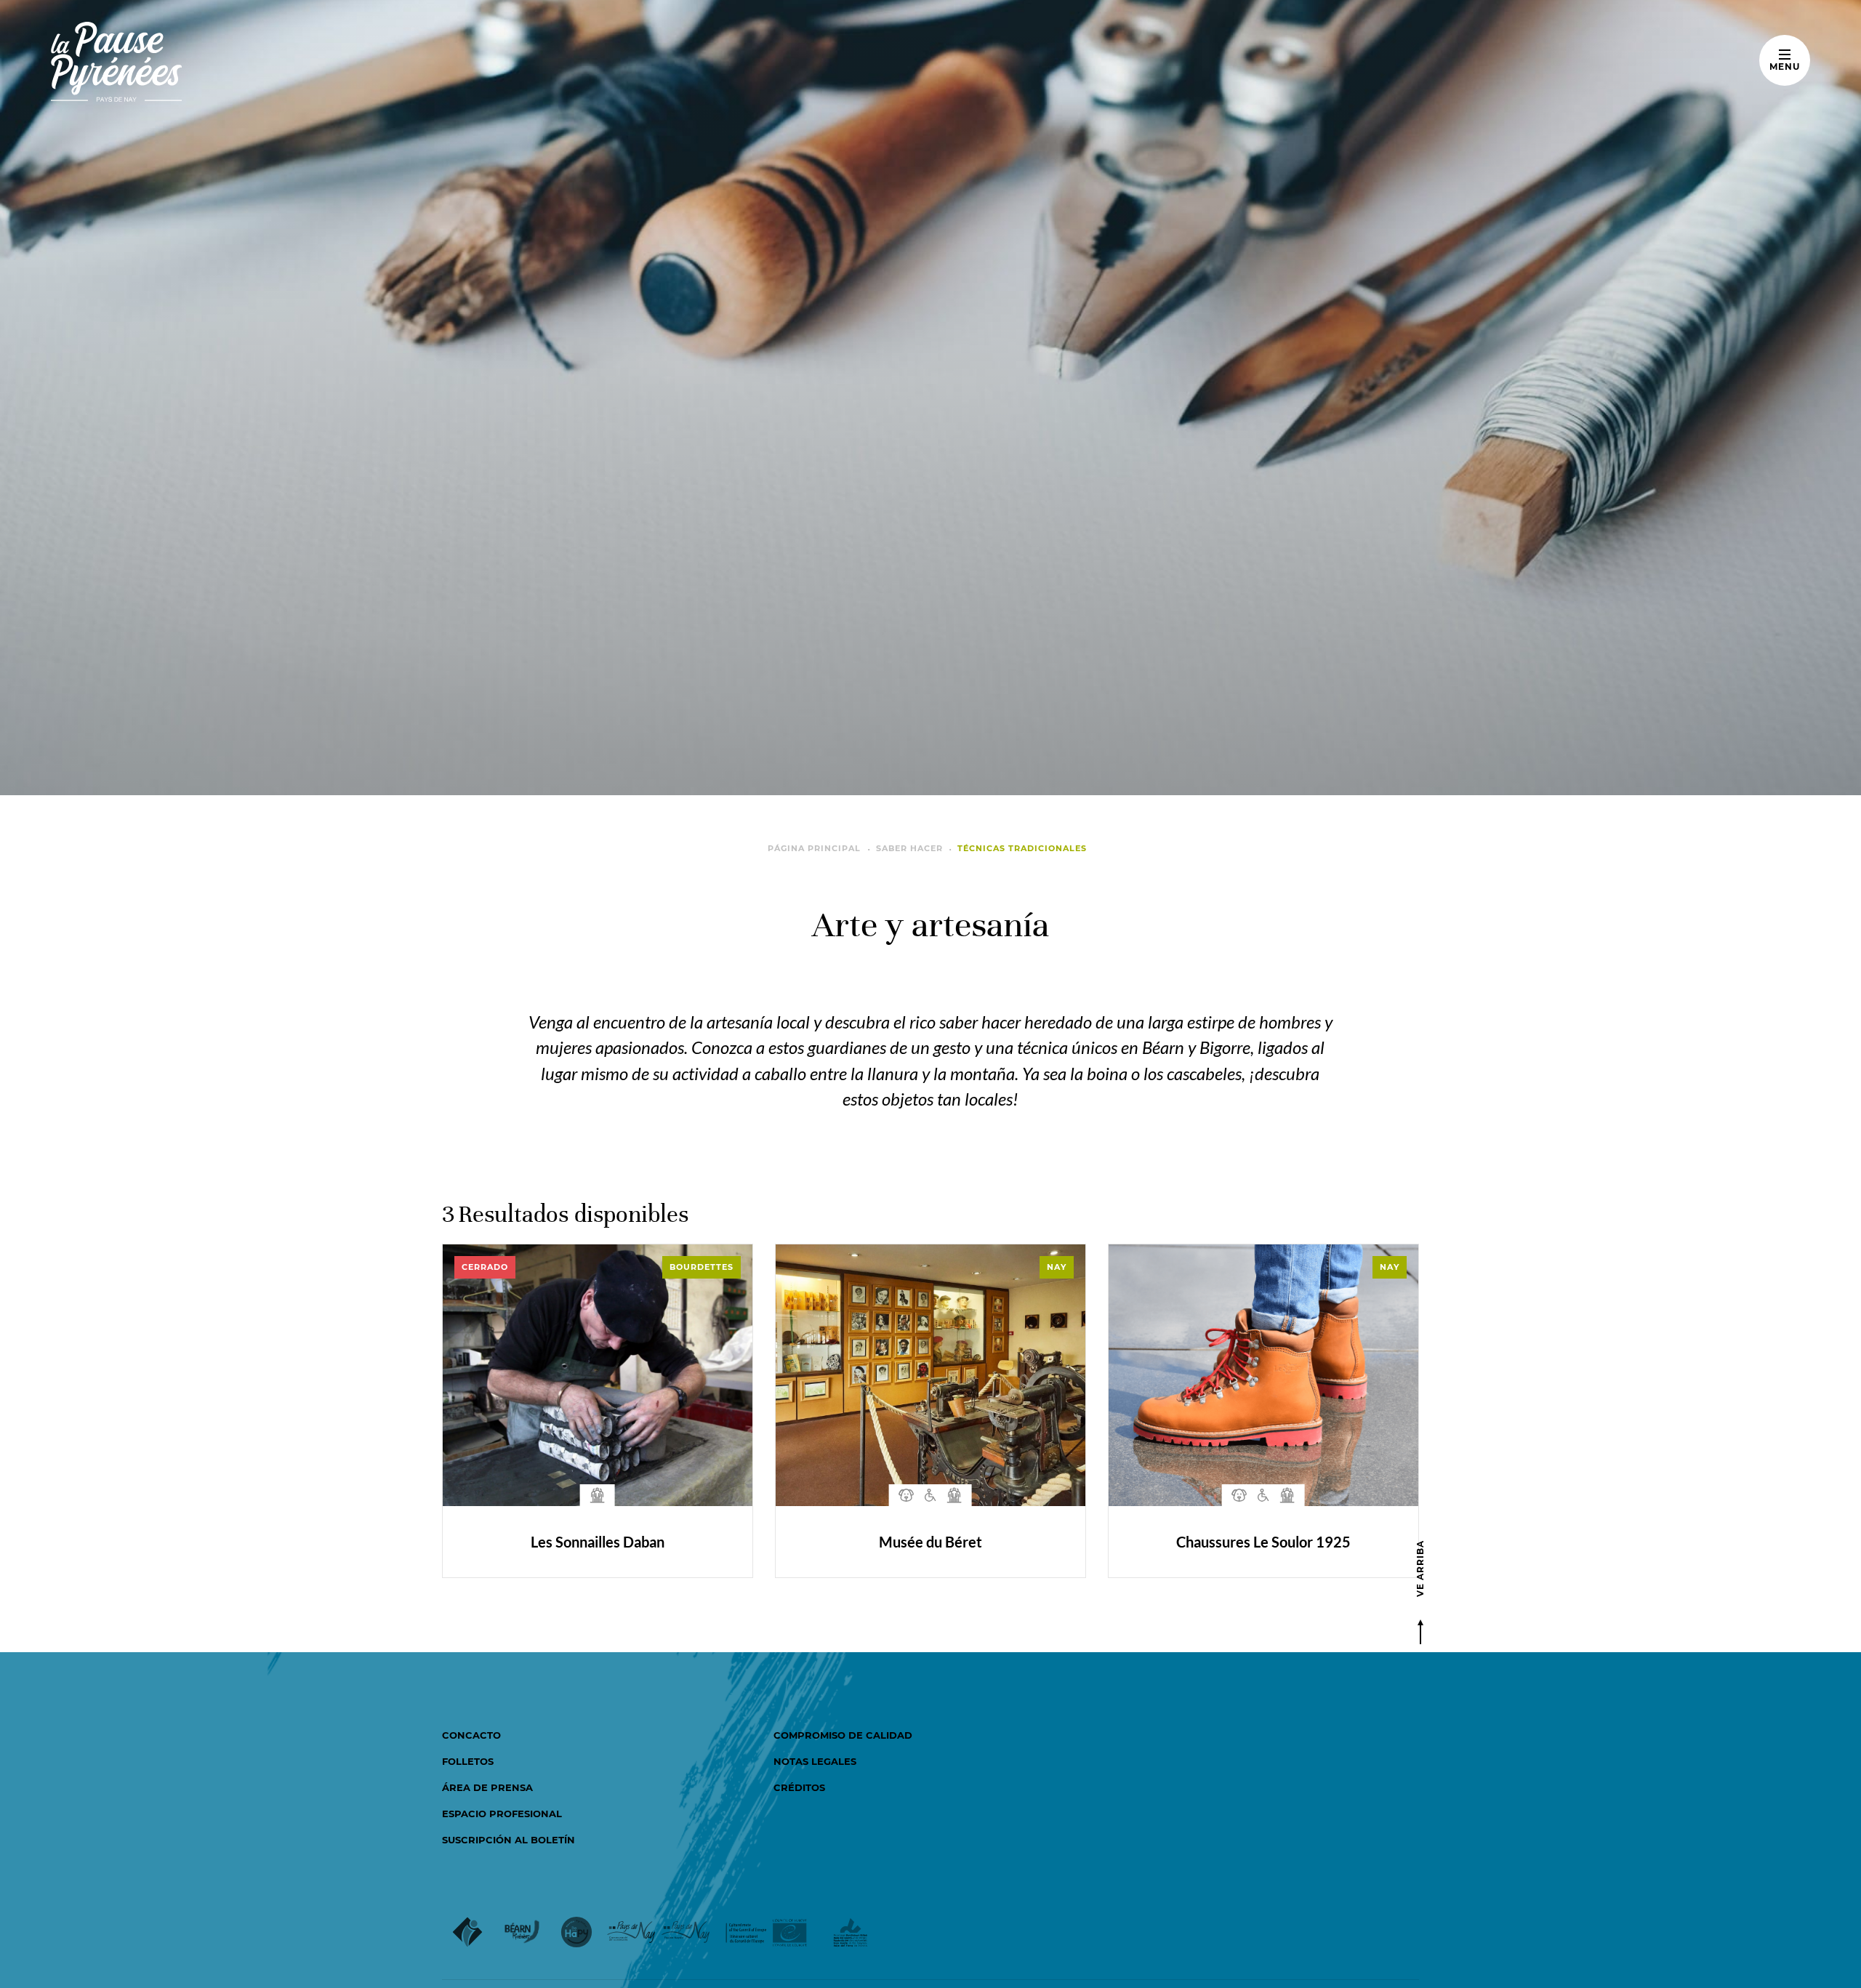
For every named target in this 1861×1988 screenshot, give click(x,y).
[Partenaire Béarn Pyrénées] (522, 1934)
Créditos (799, 1787)
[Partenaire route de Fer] (850, 1934)
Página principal (814, 848)
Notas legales (815, 1761)
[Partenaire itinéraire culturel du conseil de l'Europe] (767, 1934)
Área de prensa (487, 1787)
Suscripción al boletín (509, 1840)
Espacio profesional (502, 1814)
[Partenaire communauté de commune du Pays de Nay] (631, 1934)
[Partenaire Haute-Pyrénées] (576, 1934)
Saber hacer (909, 848)
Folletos (468, 1761)
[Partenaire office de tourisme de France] (467, 1934)
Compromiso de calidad (843, 1735)
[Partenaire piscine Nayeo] (686, 1934)
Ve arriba (1420, 1569)
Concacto (471, 1735)
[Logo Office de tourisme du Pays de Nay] (162, 62)
